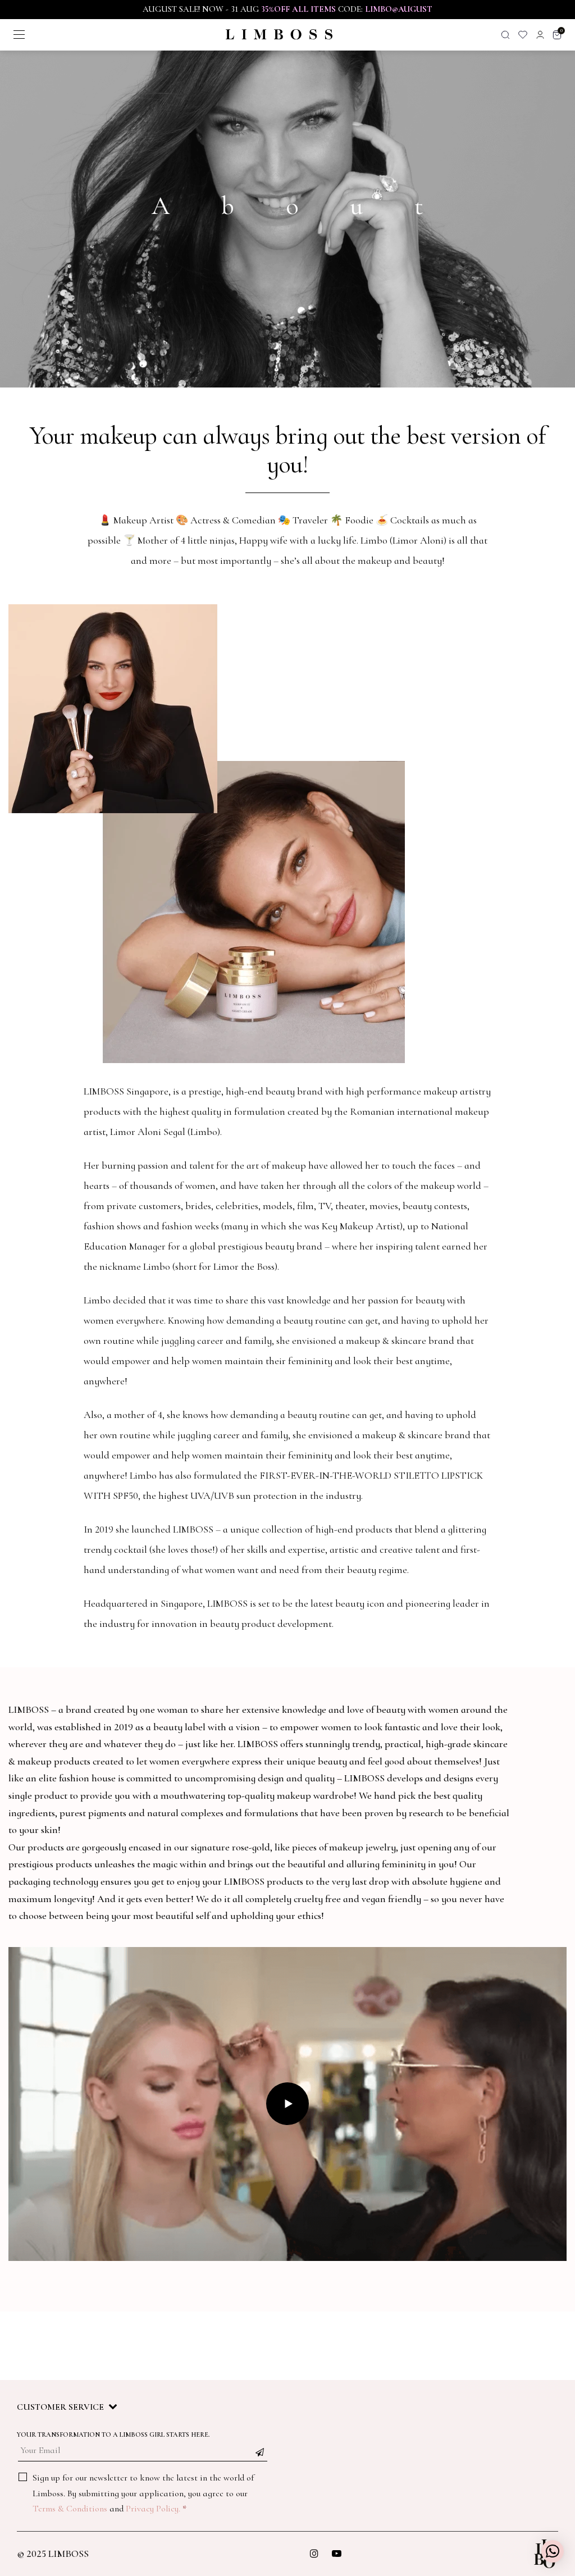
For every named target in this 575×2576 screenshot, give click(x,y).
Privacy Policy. (153, 2509)
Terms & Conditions (70, 2509)
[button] (553, 2551)
